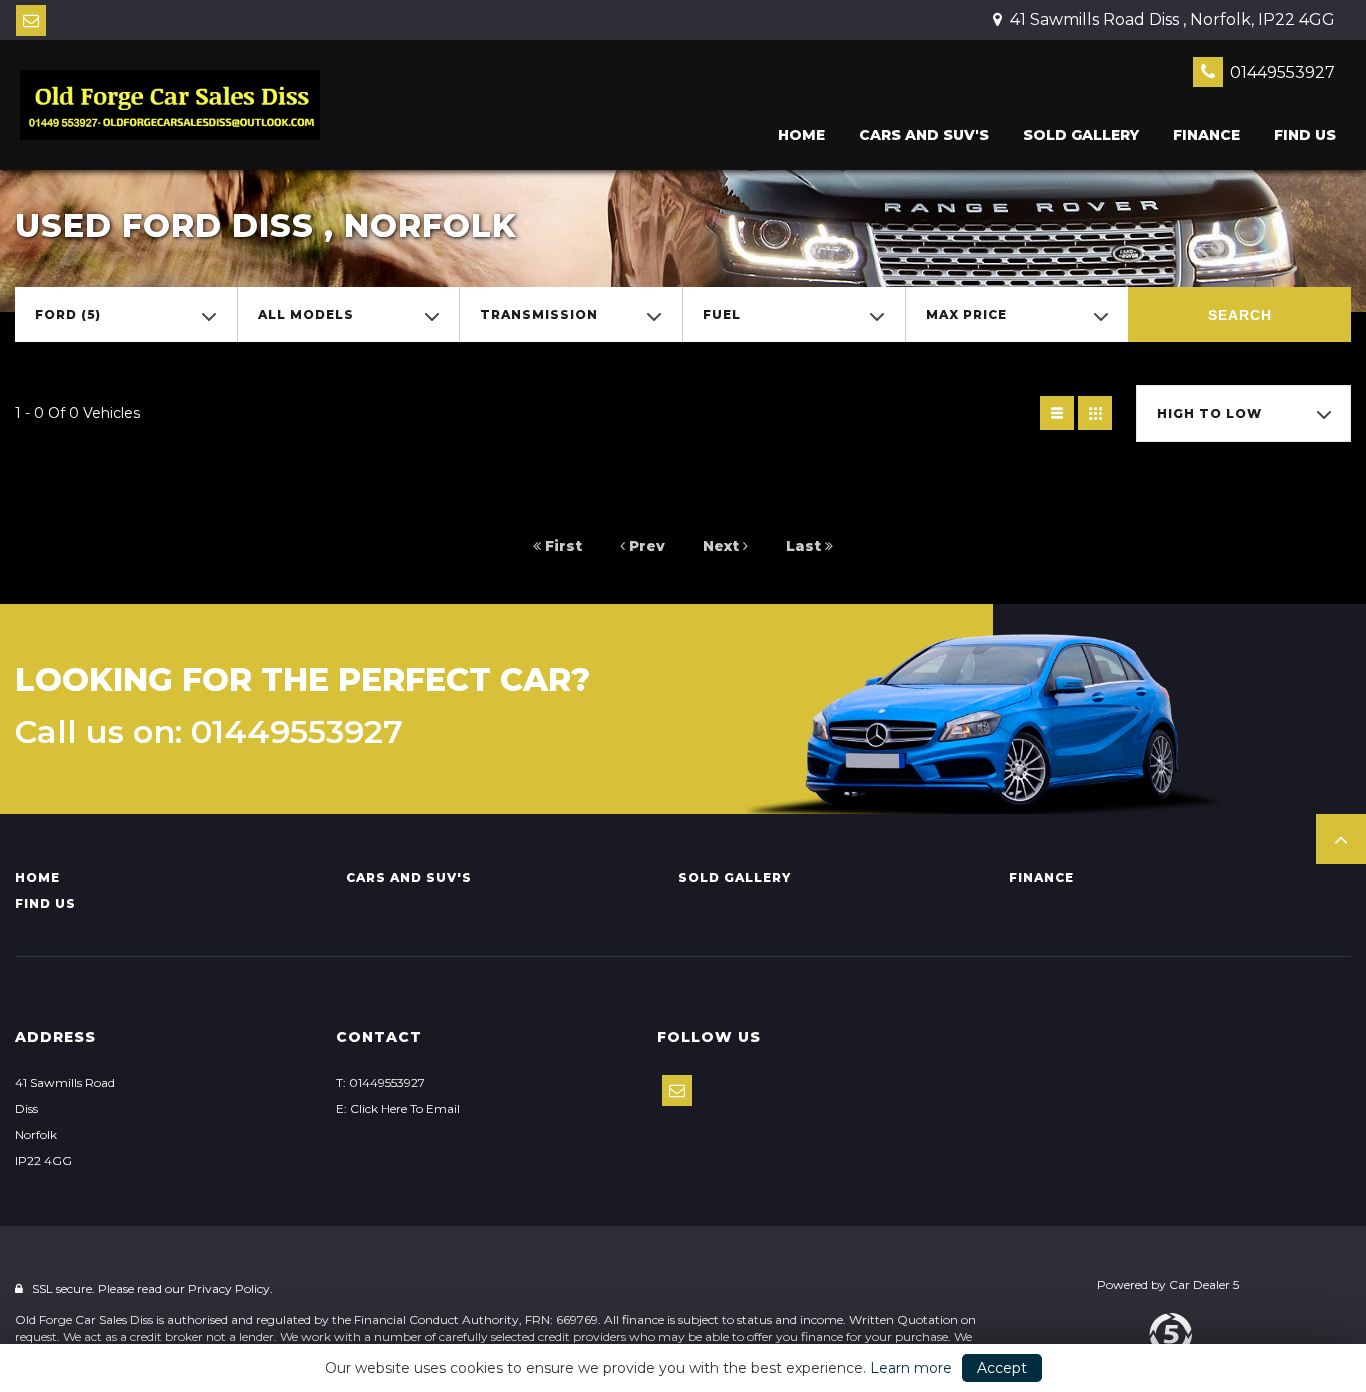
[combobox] (126, 314)
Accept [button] (1002, 1368)
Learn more (911, 1368)
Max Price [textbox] (966, 314)
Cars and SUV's (924, 135)
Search (1240, 315)
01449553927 (1280, 72)
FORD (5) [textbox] (68, 314)
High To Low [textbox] (1209, 413)
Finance (1206, 135)
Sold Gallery (1081, 135)
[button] (1341, 839)
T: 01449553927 (380, 1082)
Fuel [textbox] (722, 314)
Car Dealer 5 (1204, 1284)
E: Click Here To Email (398, 1108)
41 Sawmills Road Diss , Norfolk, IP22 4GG (1170, 19)
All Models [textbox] (306, 314)
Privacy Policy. (230, 1288)
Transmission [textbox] (539, 314)
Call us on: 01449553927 (209, 732)
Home (801, 135)
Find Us (1305, 135)
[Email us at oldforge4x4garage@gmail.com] (31, 20)
